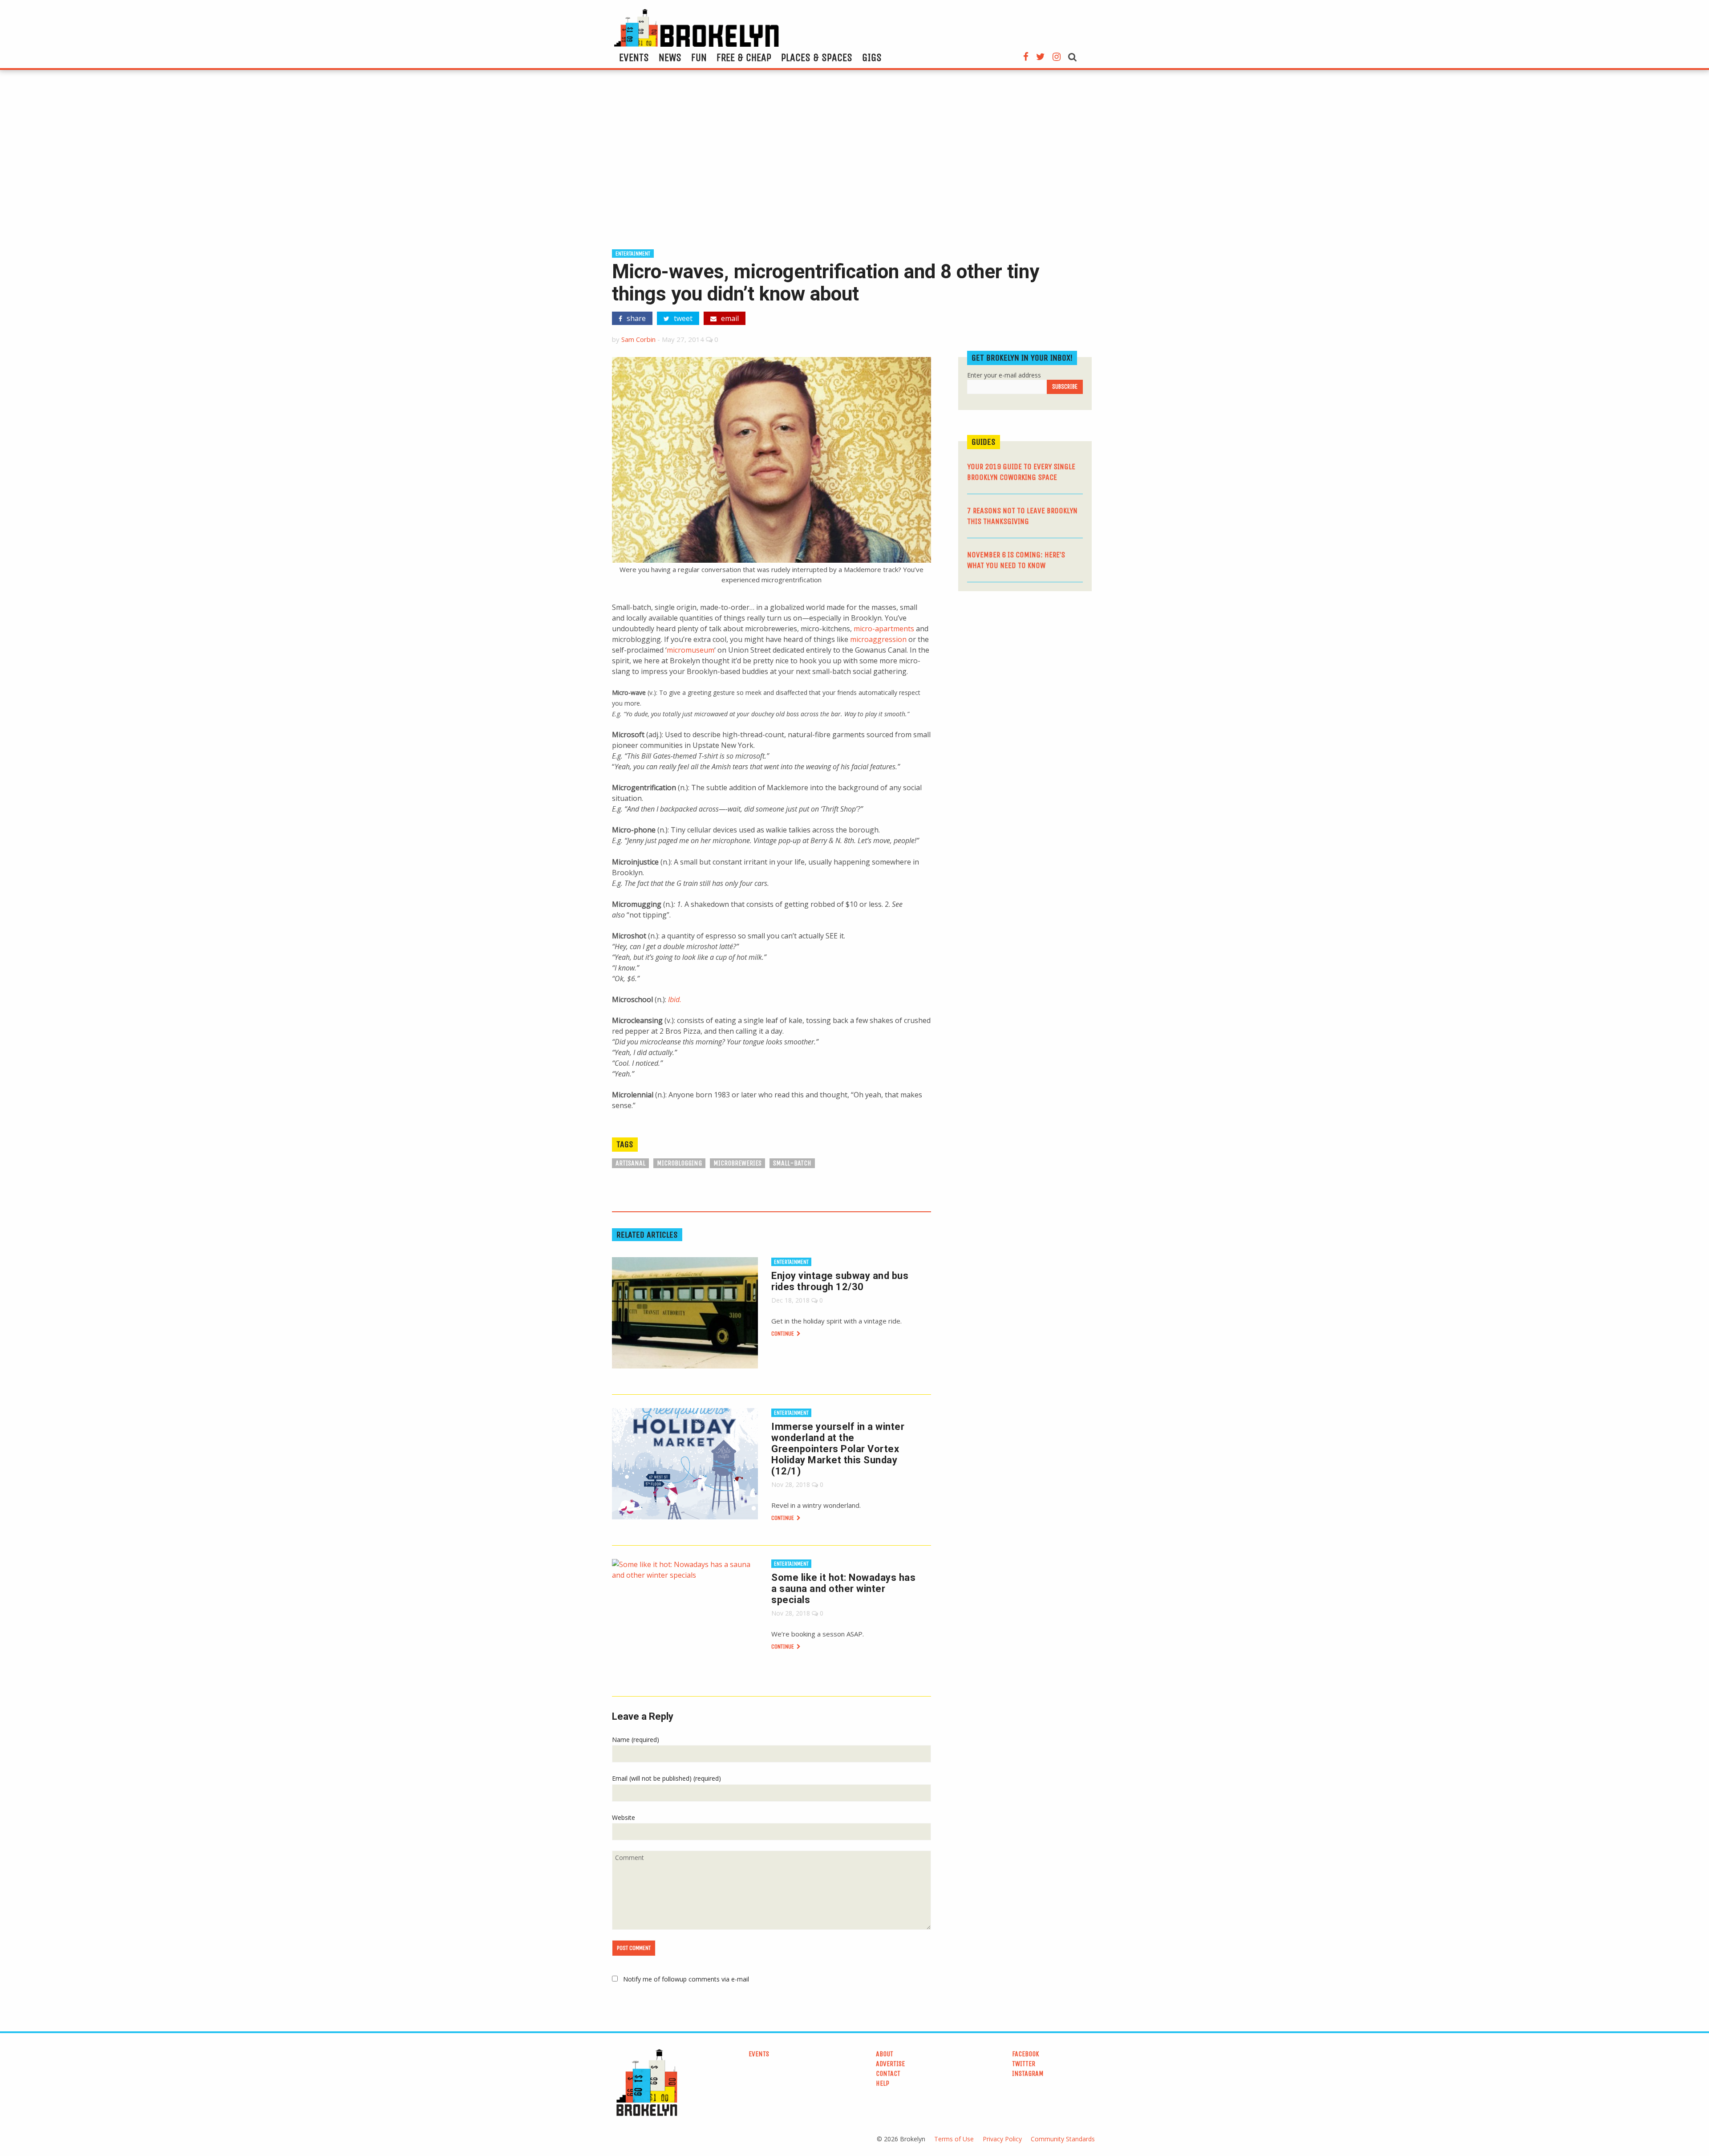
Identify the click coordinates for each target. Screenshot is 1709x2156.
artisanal (630, 1163)
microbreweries (737, 1163)
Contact (888, 2073)
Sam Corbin (638, 339)
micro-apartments (884, 629)
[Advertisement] (854, 163)
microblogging (679, 1163)
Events (634, 57)
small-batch (792, 1163)
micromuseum (690, 650)
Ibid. (675, 999)
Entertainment (633, 254)
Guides (984, 442)
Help (883, 2083)
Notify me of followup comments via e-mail (686, 1979)
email (729, 318)
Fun (699, 57)
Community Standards (1063, 2139)
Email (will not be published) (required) (666, 1778)
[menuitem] (634, 57)
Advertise (890, 2064)
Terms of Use (954, 2139)
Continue (783, 1334)
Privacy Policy (1002, 2139)
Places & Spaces (817, 57)
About (885, 2054)
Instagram (1028, 2073)
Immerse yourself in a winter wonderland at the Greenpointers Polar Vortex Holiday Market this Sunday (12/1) (838, 1449)
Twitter (1024, 2064)
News (670, 57)
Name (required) (636, 1740)
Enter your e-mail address (1004, 375)
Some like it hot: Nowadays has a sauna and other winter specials (843, 1589)
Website (624, 1817)
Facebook (1026, 2054)
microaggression (878, 639)
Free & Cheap (744, 57)
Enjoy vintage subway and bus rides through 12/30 (840, 1281)
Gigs (872, 57)
